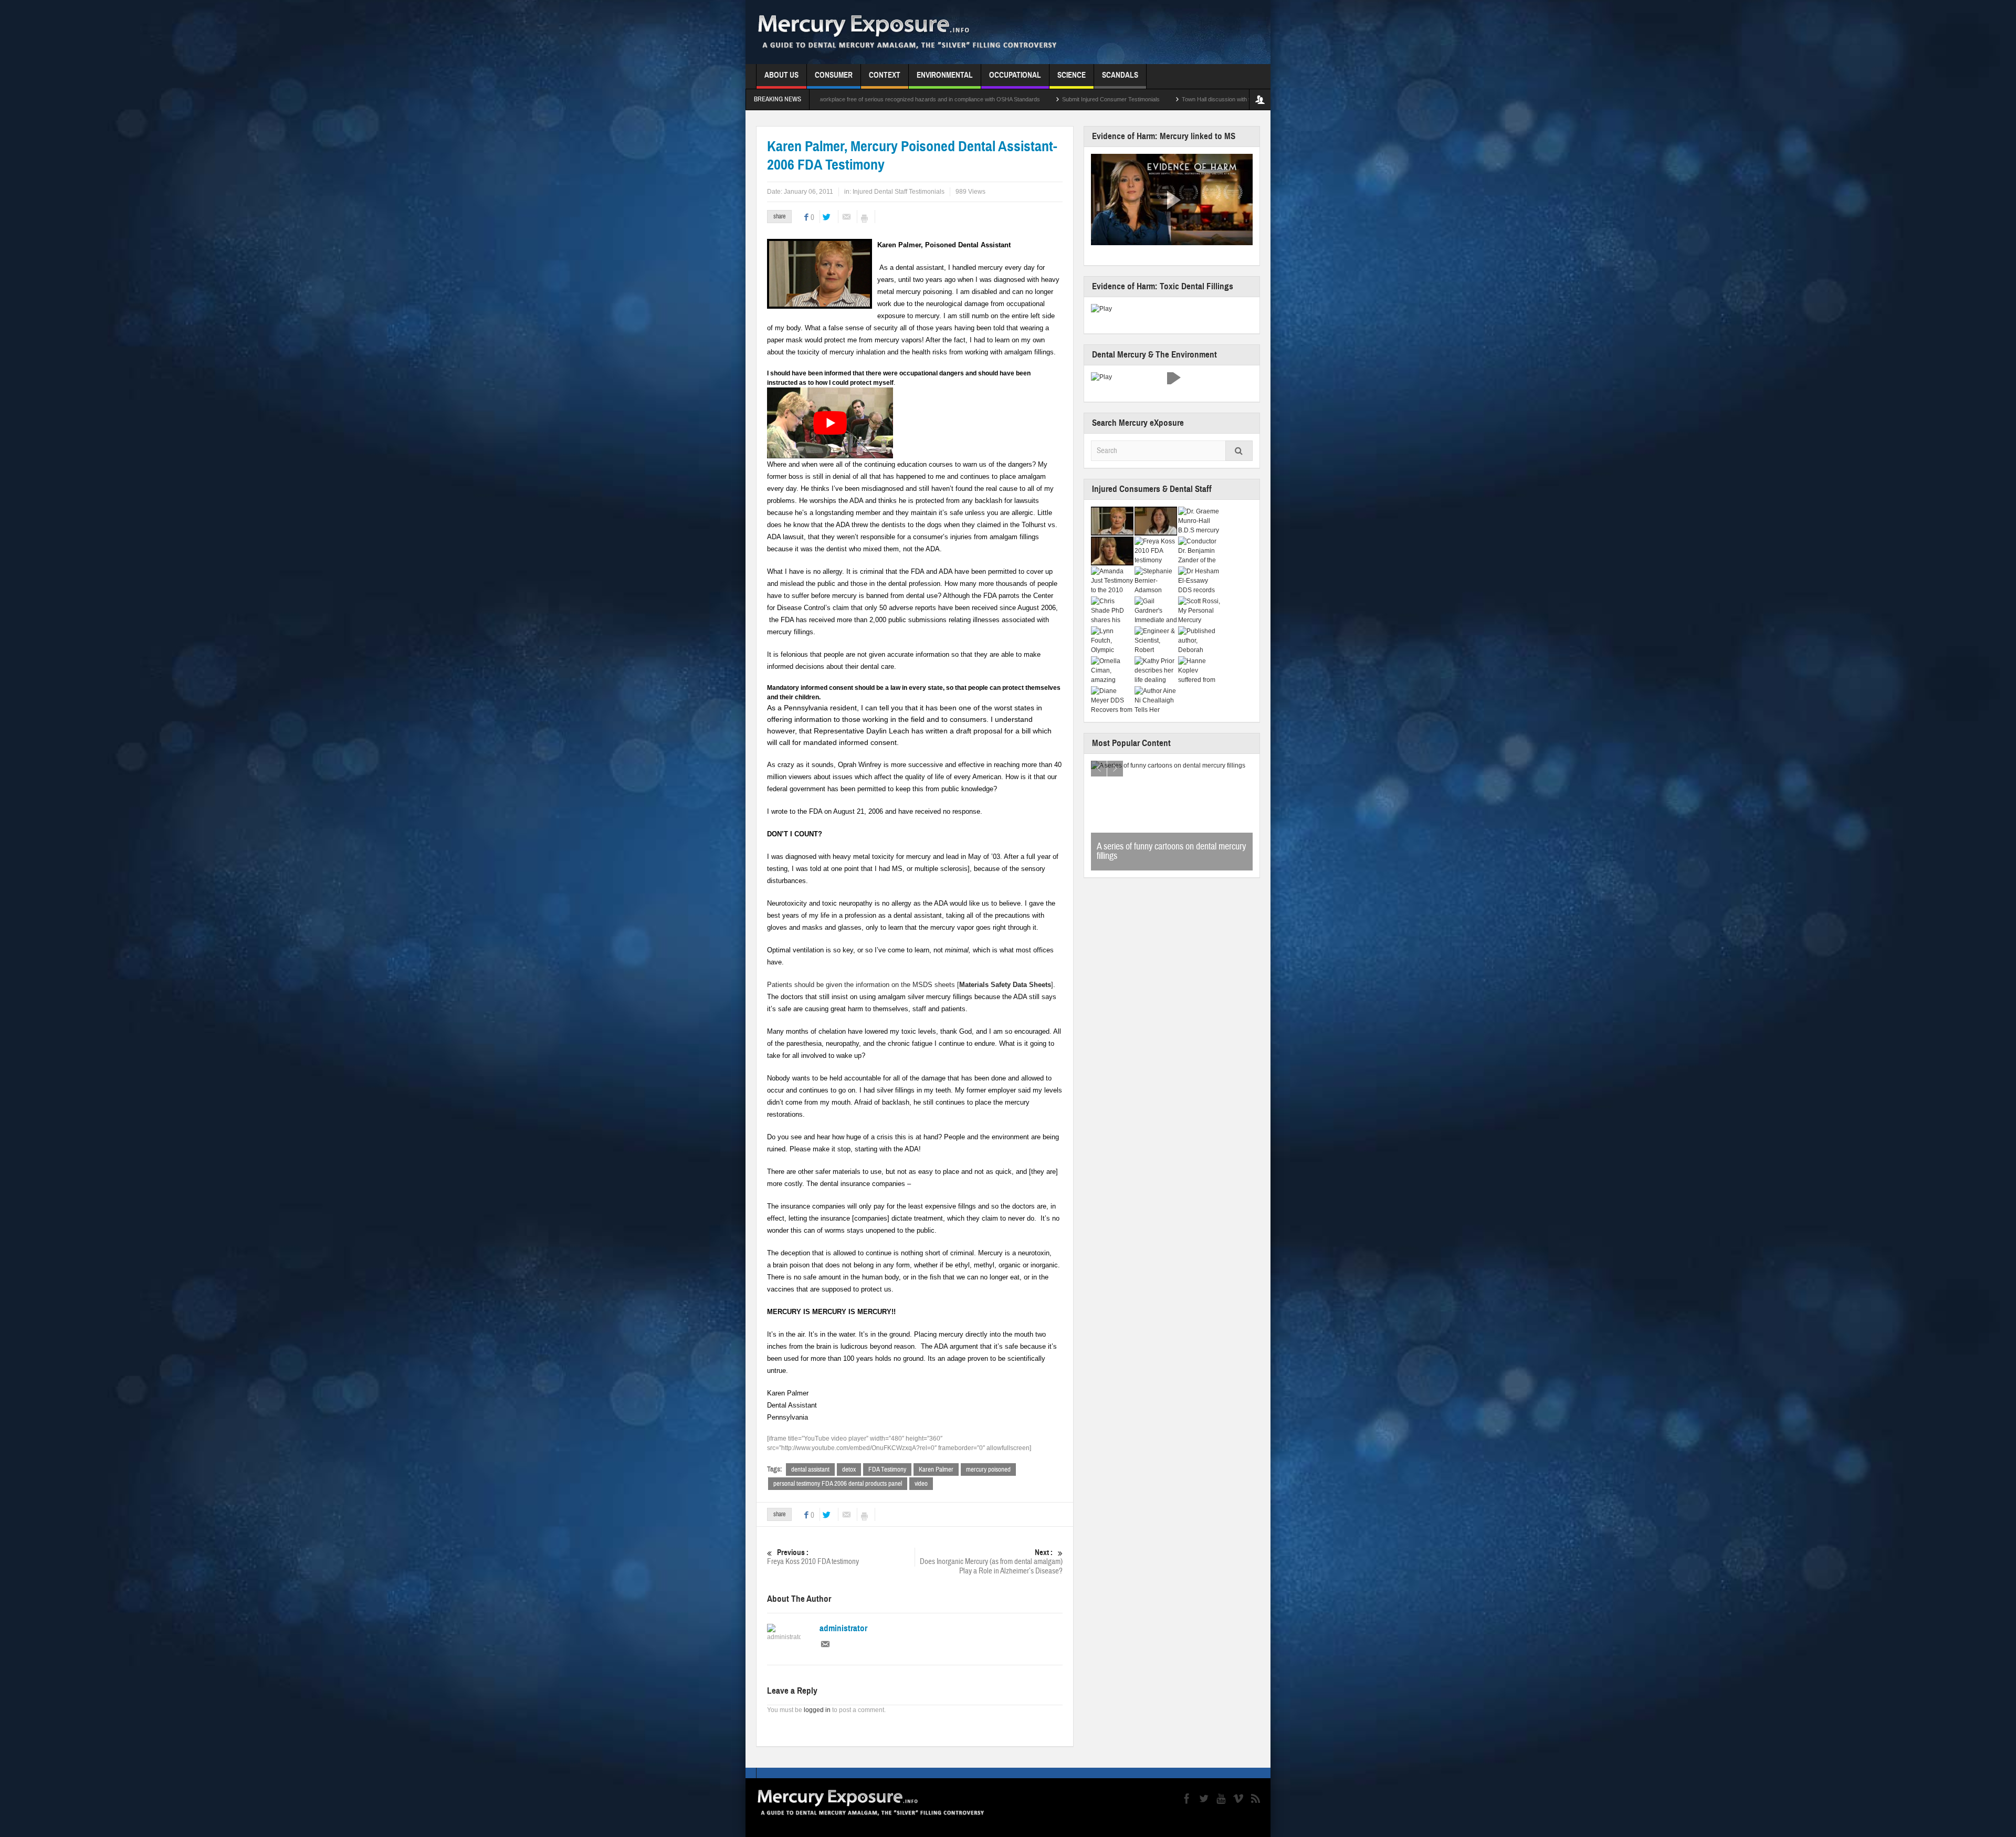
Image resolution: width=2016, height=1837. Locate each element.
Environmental (945, 75)
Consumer (834, 75)
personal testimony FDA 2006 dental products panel (838, 1484)
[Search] (1239, 451)
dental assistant (810, 1469)
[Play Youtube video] (830, 423)
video (921, 1484)
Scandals (1120, 75)
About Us (781, 75)
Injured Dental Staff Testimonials (899, 192)
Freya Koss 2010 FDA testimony (813, 1557)
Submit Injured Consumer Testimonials (870, 99)
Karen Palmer (936, 1469)
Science (1072, 75)
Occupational (1015, 75)
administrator (843, 1629)
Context (885, 75)
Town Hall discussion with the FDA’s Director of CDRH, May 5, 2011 (1027, 99)
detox (849, 1469)
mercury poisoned (988, 1469)
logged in (817, 1710)
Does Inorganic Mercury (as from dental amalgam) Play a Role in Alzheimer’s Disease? (991, 1562)
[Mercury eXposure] (922, 32)
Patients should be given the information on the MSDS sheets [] (910, 985)
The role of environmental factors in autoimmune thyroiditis (1156, 851)
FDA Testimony (887, 1469)
